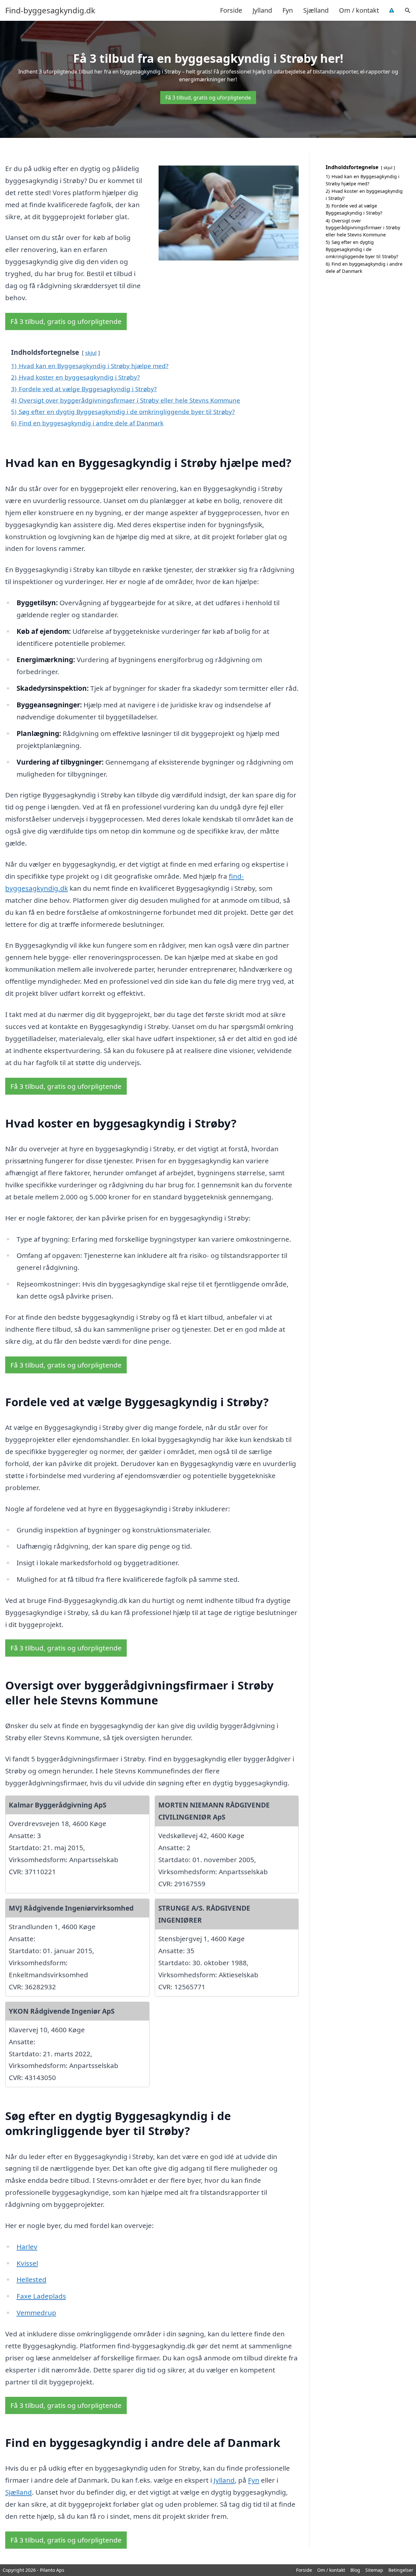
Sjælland (316, 10)
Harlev (27, 2247)
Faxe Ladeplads (41, 2296)
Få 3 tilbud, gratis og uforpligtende (208, 98)
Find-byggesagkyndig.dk (50, 10)
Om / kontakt (359, 10)
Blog (355, 2570)
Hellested (32, 2279)
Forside (231, 10)
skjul (91, 353)
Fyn (288, 10)
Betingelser (401, 2570)
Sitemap (374, 2570)
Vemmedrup (36, 2313)
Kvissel (27, 2263)
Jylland (262, 10)
